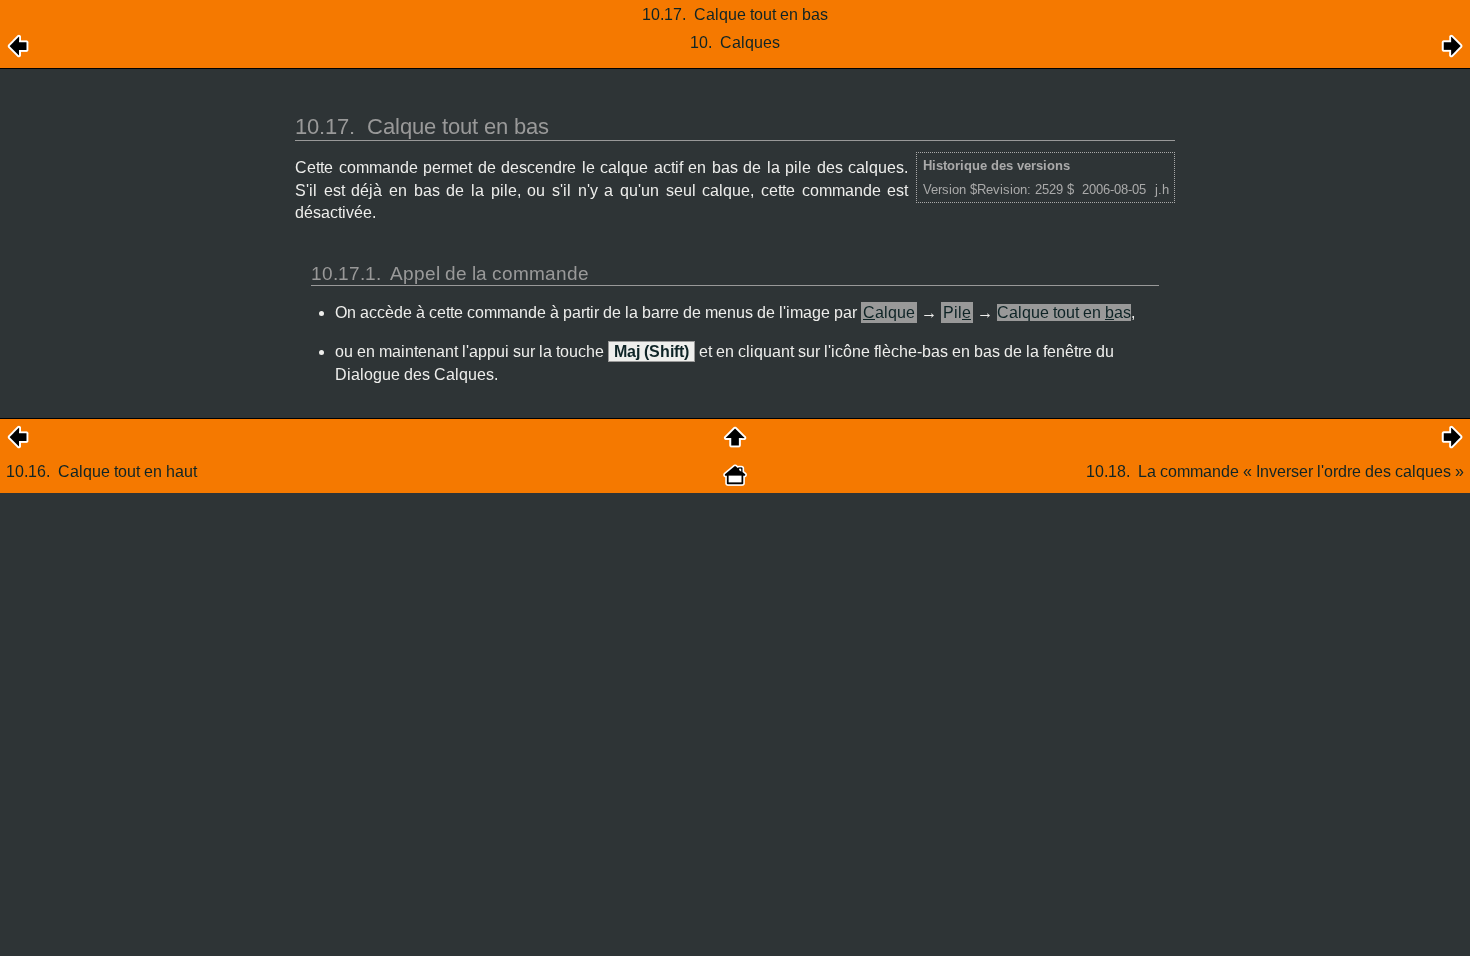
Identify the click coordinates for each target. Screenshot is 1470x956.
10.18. (1275, 471)
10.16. (101, 471)
